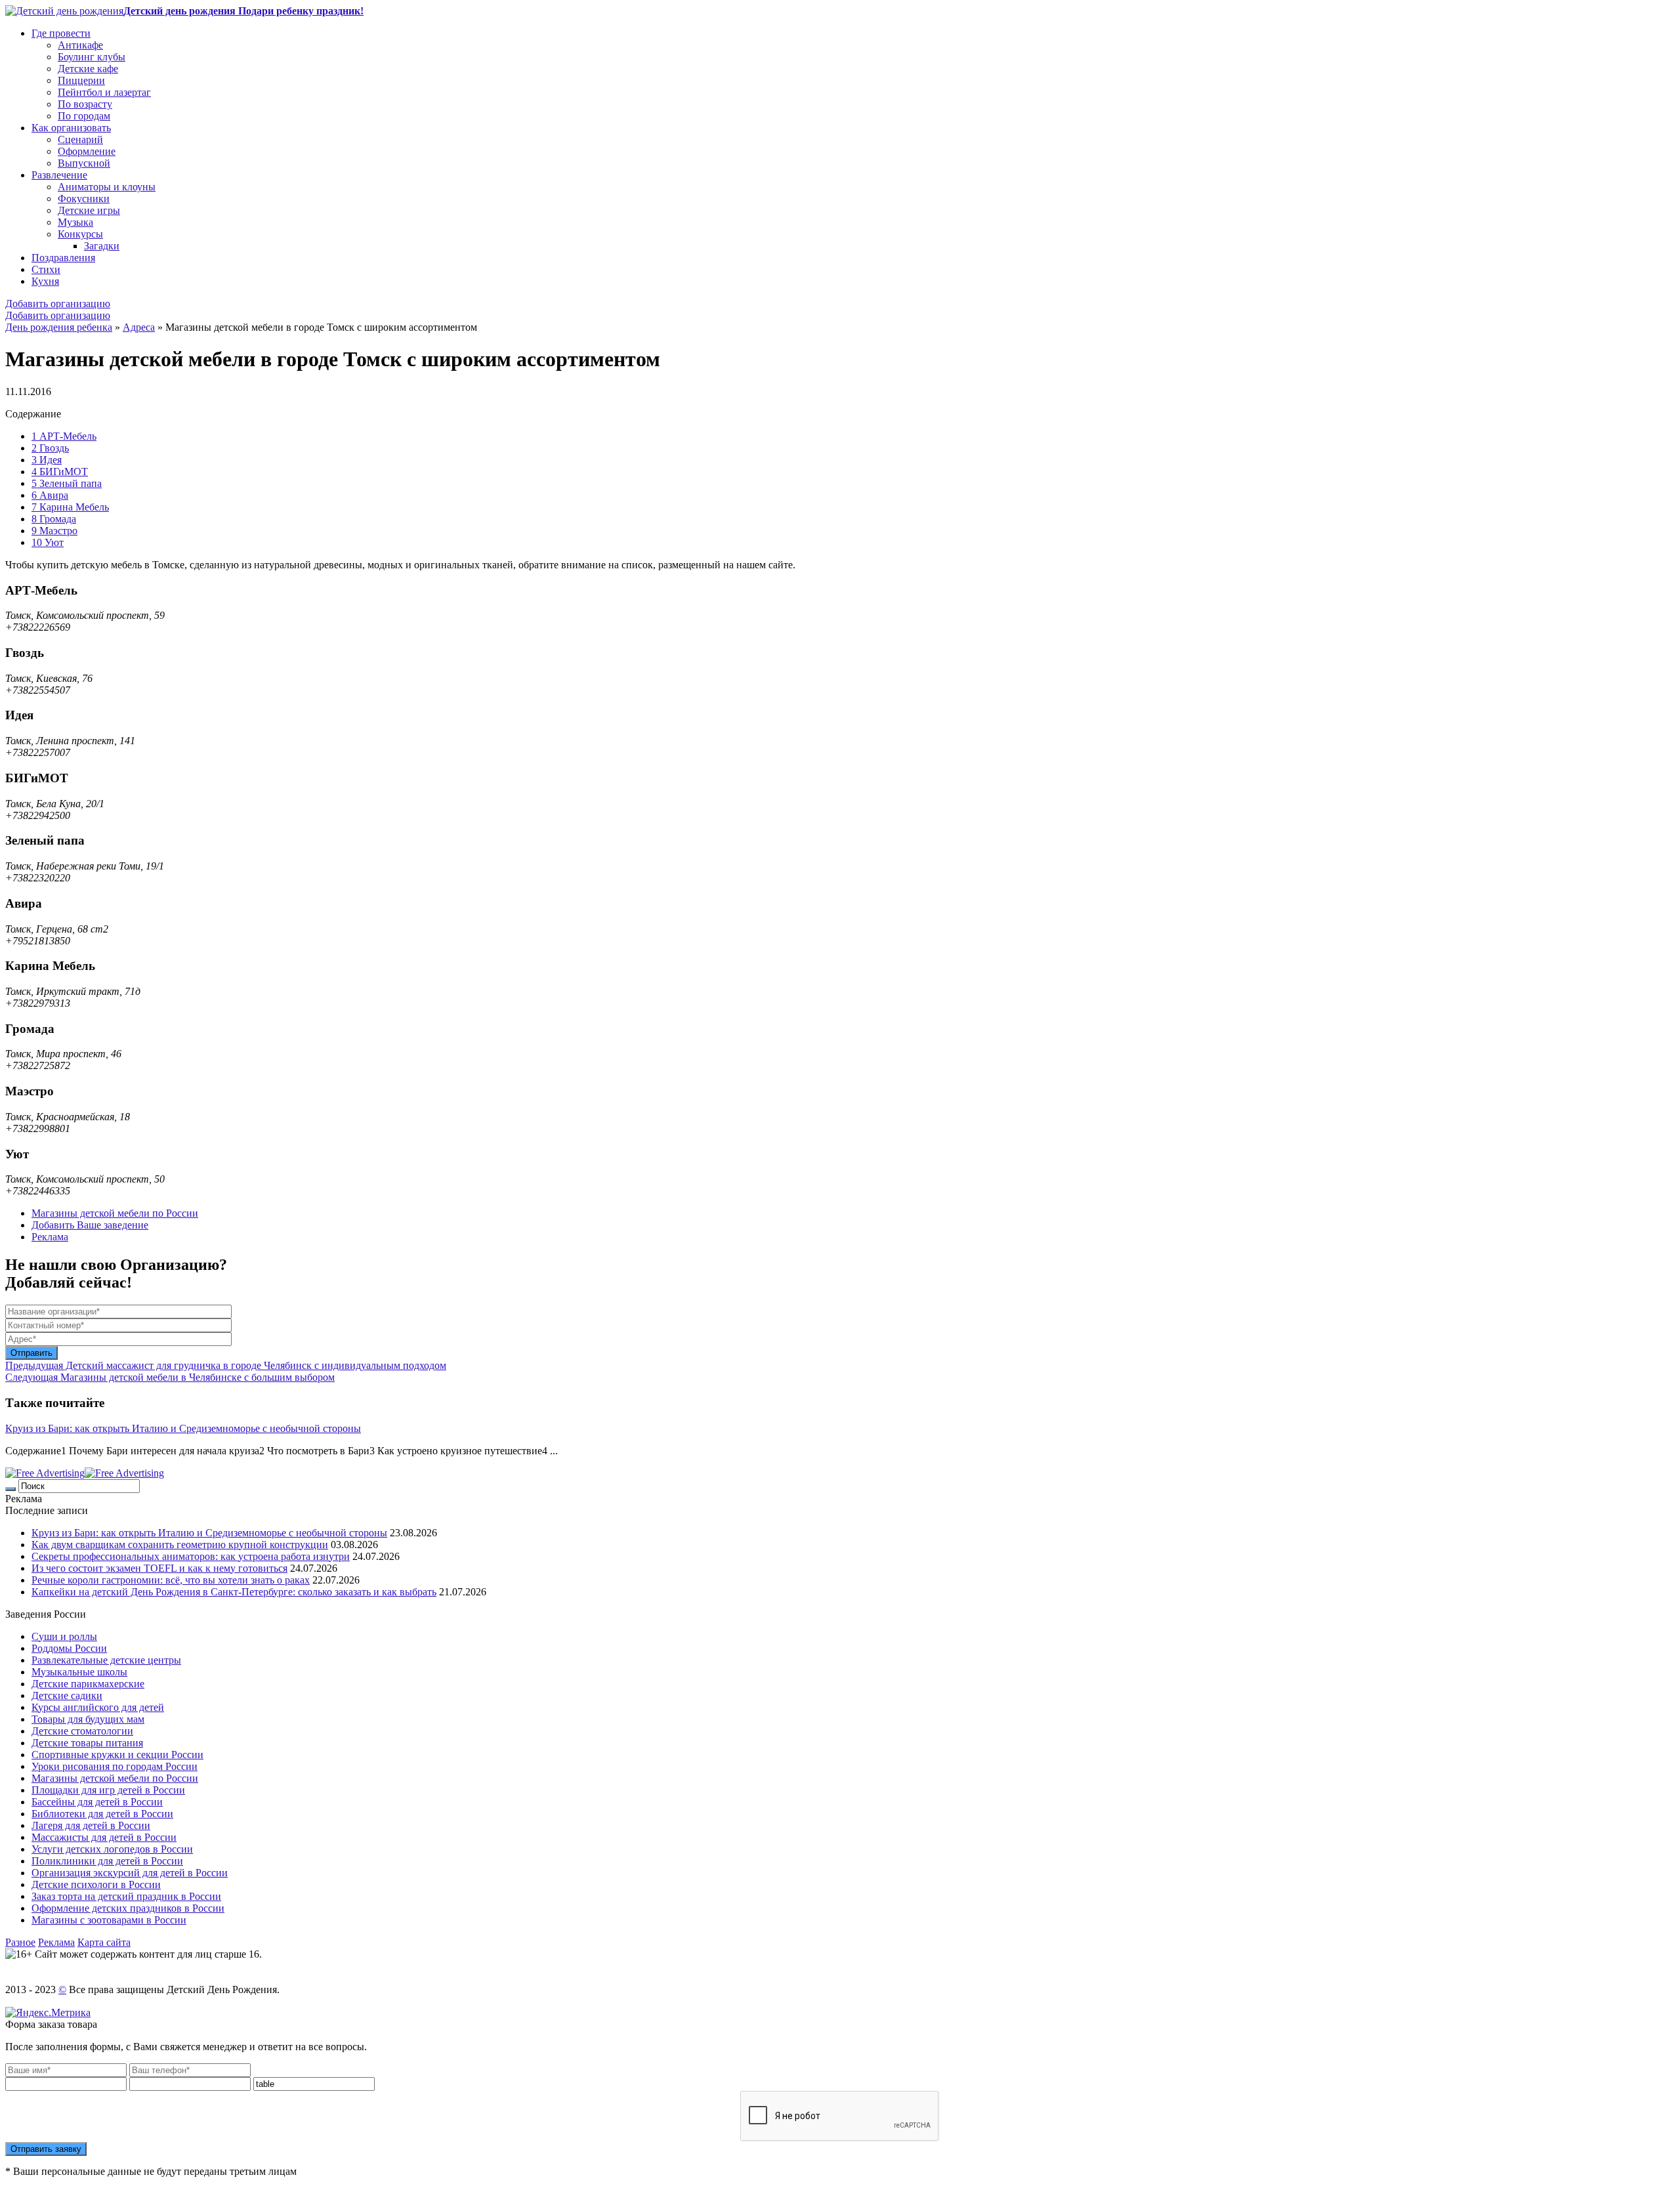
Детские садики (67, 1695)
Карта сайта (104, 1942)
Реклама (50, 1237)
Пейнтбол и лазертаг (104, 92)
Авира (50, 495)
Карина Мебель (70, 507)
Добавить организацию (58, 304)
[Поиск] (10, 1489)
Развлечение (59, 175)
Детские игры (89, 210)
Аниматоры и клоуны (107, 187)
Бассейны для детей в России (97, 1802)
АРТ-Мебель (64, 436)
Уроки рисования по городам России (115, 1766)
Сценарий (80, 139)
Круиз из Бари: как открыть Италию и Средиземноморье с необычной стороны (183, 1428)
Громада (54, 519)
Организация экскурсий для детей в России (130, 1873)
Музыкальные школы (79, 1672)
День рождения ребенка (59, 327)
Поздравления (63, 258)
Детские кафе (88, 69)
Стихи (46, 269)
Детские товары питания (87, 1743)
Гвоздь (50, 448)
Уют (48, 542)
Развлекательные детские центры (106, 1660)
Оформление (87, 151)
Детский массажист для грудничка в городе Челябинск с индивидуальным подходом (226, 1365)
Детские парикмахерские (88, 1684)
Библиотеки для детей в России (102, 1814)
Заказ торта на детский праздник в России (126, 1896)
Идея (47, 460)
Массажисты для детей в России (104, 1837)
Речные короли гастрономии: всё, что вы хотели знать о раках (171, 1580)
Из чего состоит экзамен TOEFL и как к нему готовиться (159, 1568)
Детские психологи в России (96, 1884)
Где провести (61, 33)
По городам (84, 116)
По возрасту (85, 104)
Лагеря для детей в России (91, 1825)
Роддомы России (69, 1648)
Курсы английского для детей (98, 1707)
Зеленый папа (67, 483)
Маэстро (54, 531)
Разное (20, 1942)
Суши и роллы (64, 1636)
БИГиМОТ (60, 472)
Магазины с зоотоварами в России (109, 1920)
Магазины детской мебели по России (115, 1213)
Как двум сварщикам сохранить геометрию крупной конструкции (180, 1545)
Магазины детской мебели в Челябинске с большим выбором (170, 1377)
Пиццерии (81, 80)
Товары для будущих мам (88, 1719)
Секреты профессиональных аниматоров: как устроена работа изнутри (191, 1556)
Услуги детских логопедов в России (112, 1849)
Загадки (102, 246)
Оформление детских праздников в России (128, 1908)
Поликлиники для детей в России (107, 1861)
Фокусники (84, 199)
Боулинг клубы (92, 57)
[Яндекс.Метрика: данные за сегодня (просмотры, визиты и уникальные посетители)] (48, 2013)
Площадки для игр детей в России (108, 1790)
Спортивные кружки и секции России (117, 1755)
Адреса (139, 327)
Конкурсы (80, 234)
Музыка (75, 222)
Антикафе (80, 45)
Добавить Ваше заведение (90, 1225)
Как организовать (71, 128)
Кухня (45, 281)
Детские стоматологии (82, 1731)
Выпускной (84, 163)
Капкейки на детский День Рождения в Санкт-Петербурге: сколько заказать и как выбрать (234, 1592)
